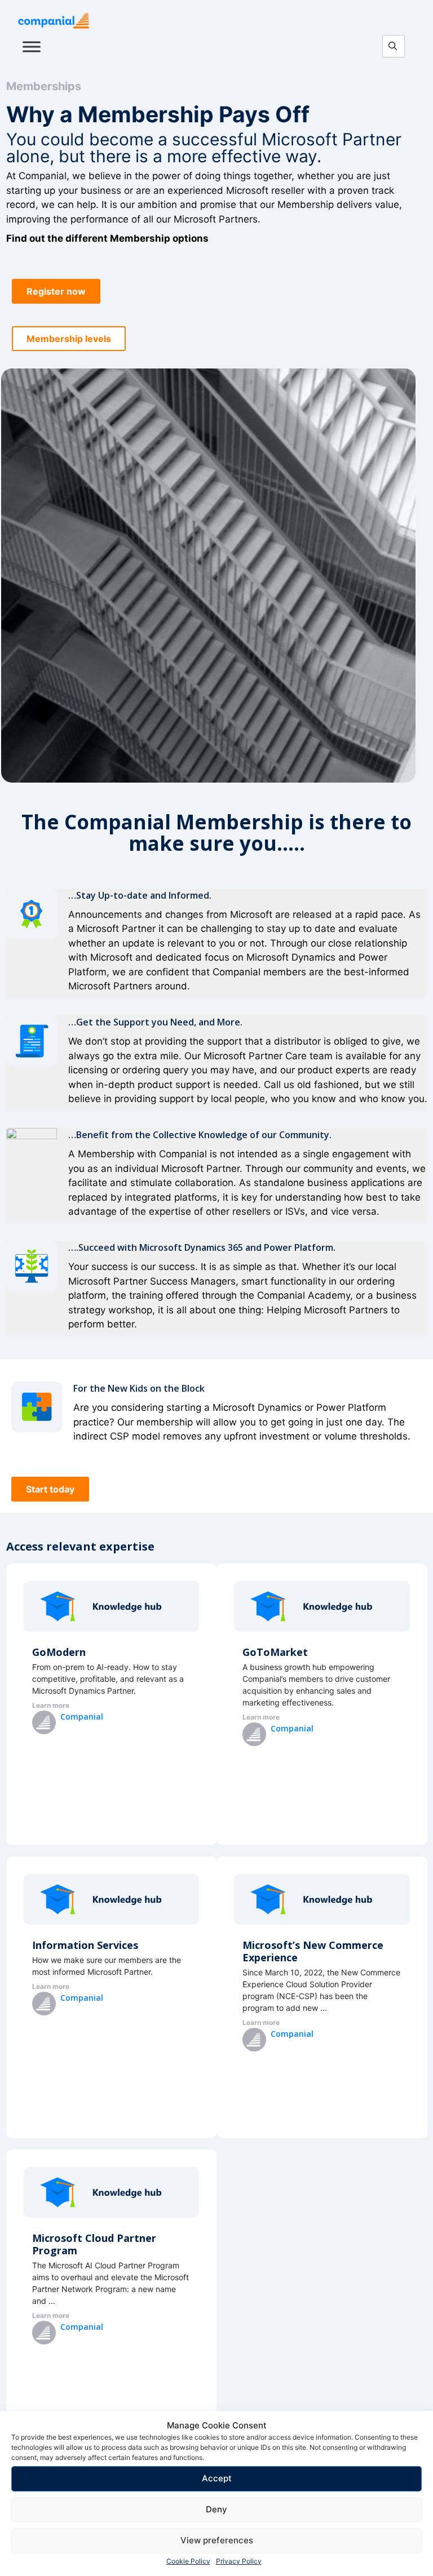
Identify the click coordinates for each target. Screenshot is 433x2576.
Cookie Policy (188, 2561)
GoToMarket (275, 1652)
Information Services (85, 1945)
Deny (216, 2509)
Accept (217, 2478)
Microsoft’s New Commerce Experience (313, 1951)
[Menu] (32, 46)
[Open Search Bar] (396, 47)
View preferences (217, 2540)
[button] (56, 291)
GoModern (59, 1652)
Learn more (51, 1705)
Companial (82, 1716)
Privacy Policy (239, 2561)
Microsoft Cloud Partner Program (94, 2244)
